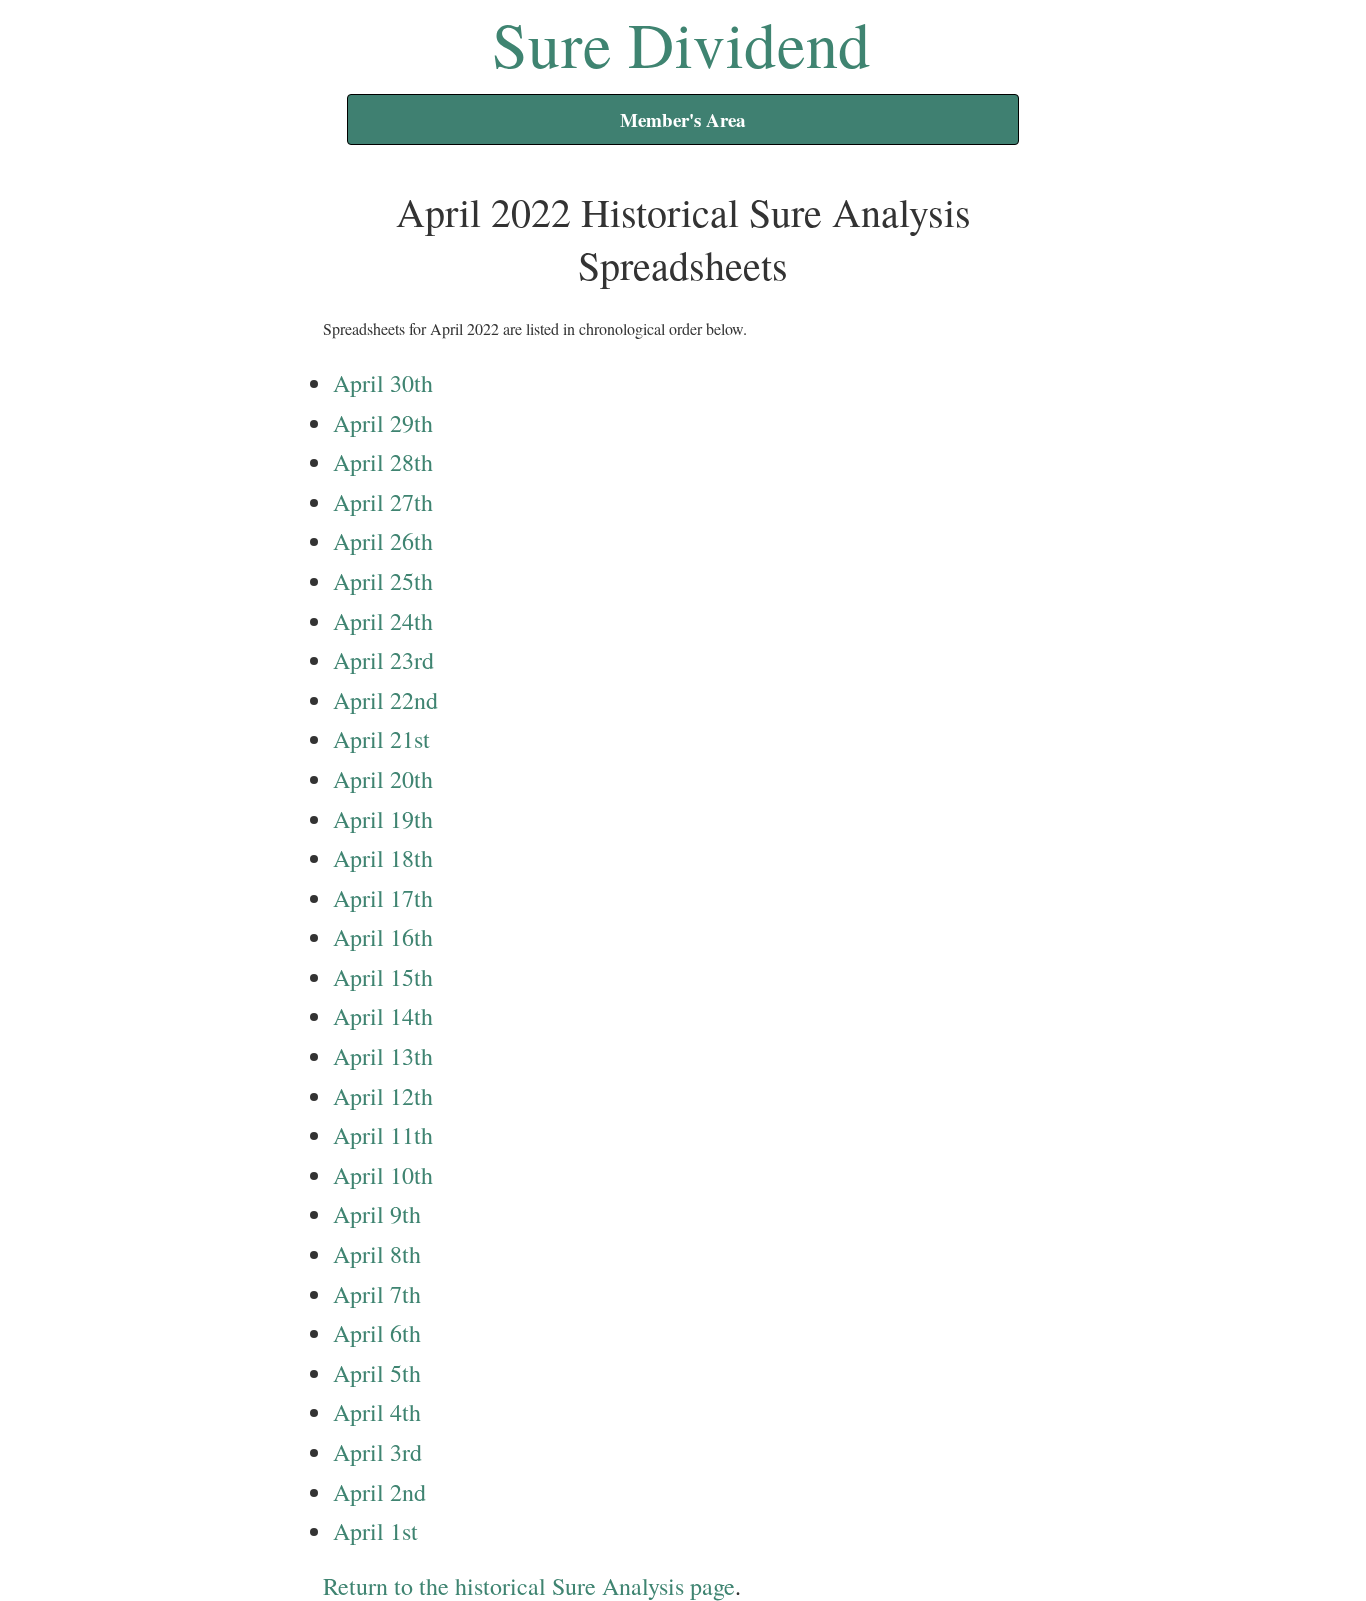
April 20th (383, 779)
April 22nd (385, 700)
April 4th (377, 1412)
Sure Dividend (681, 43)
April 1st (375, 1531)
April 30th (383, 383)
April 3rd (377, 1452)
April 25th (383, 581)
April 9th (377, 1214)
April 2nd (379, 1492)
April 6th (377, 1333)
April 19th (383, 819)
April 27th (383, 502)
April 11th (383, 1135)
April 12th (383, 1096)
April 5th (377, 1373)
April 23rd (383, 660)
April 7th (377, 1294)
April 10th (383, 1175)
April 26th (383, 541)
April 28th (383, 462)
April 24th (383, 621)
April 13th (383, 1056)
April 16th (383, 937)
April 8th (377, 1254)
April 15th (383, 977)
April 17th (383, 898)
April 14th (383, 1016)
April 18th (383, 858)
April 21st (381, 739)
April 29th (383, 423)
